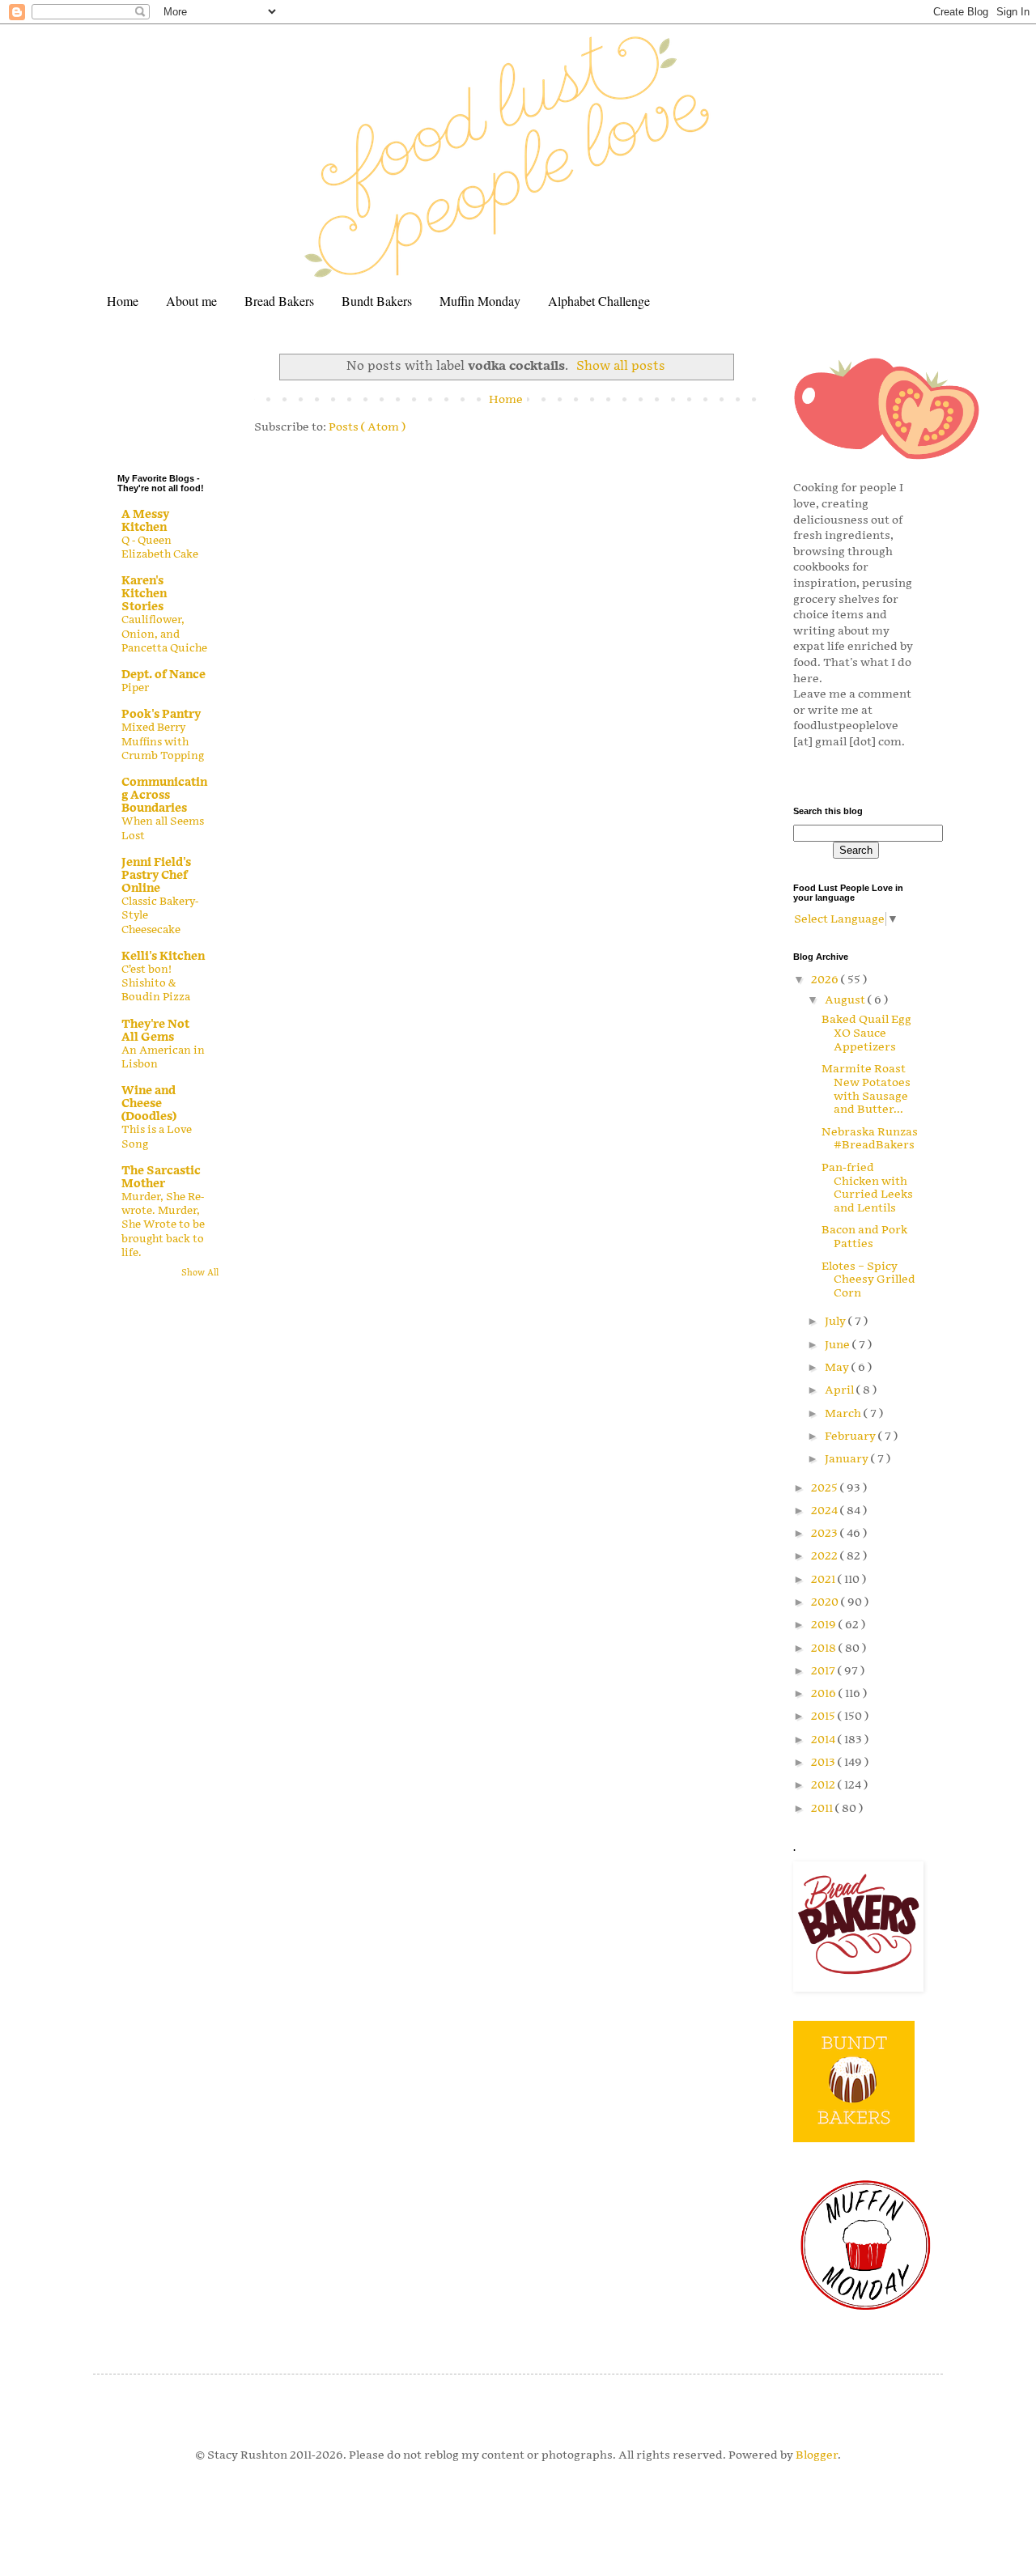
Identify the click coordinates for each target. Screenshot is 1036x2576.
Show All (200, 1273)
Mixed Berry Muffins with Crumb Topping (163, 742)
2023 (826, 1533)
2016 (825, 1693)
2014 (824, 1740)
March (844, 1413)
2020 (826, 1602)
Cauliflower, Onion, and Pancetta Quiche (164, 634)
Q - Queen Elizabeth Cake (160, 547)
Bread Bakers (279, 301)
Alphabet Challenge (599, 301)
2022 (826, 1556)
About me (191, 301)
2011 (823, 1808)
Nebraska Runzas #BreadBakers (870, 1139)
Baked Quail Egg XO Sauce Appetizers (866, 1033)
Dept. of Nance (163, 675)
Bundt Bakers (377, 301)
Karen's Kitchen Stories (144, 594)
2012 (824, 1785)
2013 (824, 1762)
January (848, 1459)
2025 (826, 1488)
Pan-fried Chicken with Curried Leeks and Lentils (867, 1188)
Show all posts (621, 366)
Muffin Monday (480, 301)
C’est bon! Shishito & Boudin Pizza (156, 984)
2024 (826, 1511)
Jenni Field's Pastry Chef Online (156, 875)
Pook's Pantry (161, 714)
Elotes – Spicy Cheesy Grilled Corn (868, 1280)
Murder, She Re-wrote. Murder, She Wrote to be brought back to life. (163, 1225)
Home (123, 301)
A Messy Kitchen (145, 521)
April (841, 1390)
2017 (824, 1671)
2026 (826, 980)
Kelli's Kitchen (163, 956)
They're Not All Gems (155, 1031)
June (839, 1345)
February (851, 1436)
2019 (825, 1625)
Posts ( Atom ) (367, 427)
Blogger (817, 2455)
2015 (824, 1716)
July (836, 1321)
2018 (825, 1648)
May (838, 1367)
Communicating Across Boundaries (164, 795)
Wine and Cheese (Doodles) (149, 1103)
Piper (135, 688)
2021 (824, 1579)
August (846, 1000)
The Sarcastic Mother (161, 1177)
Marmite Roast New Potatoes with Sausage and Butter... (866, 1089)
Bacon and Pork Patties (864, 1237)
